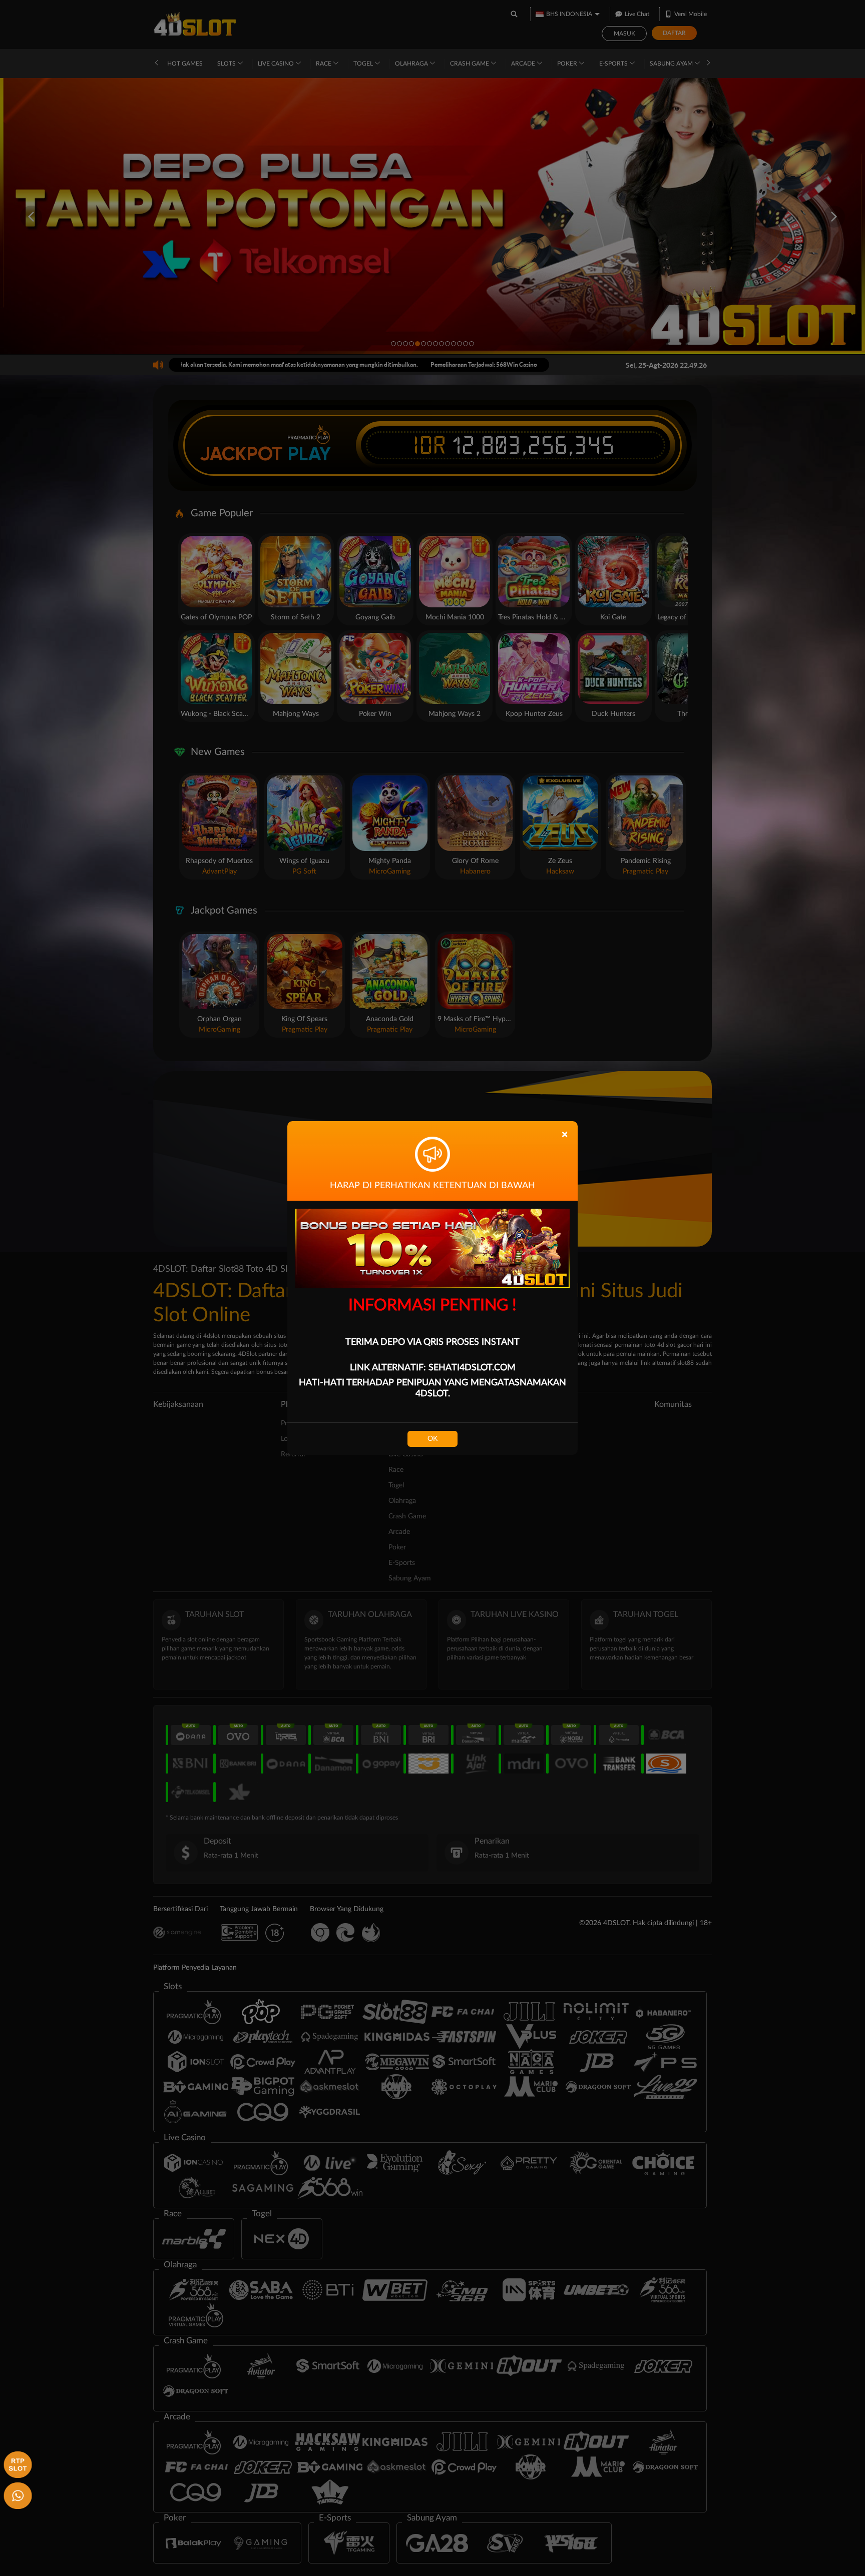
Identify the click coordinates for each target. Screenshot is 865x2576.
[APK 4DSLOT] (16, 2463)
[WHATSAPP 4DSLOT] (16, 2494)
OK (432, 1439)
